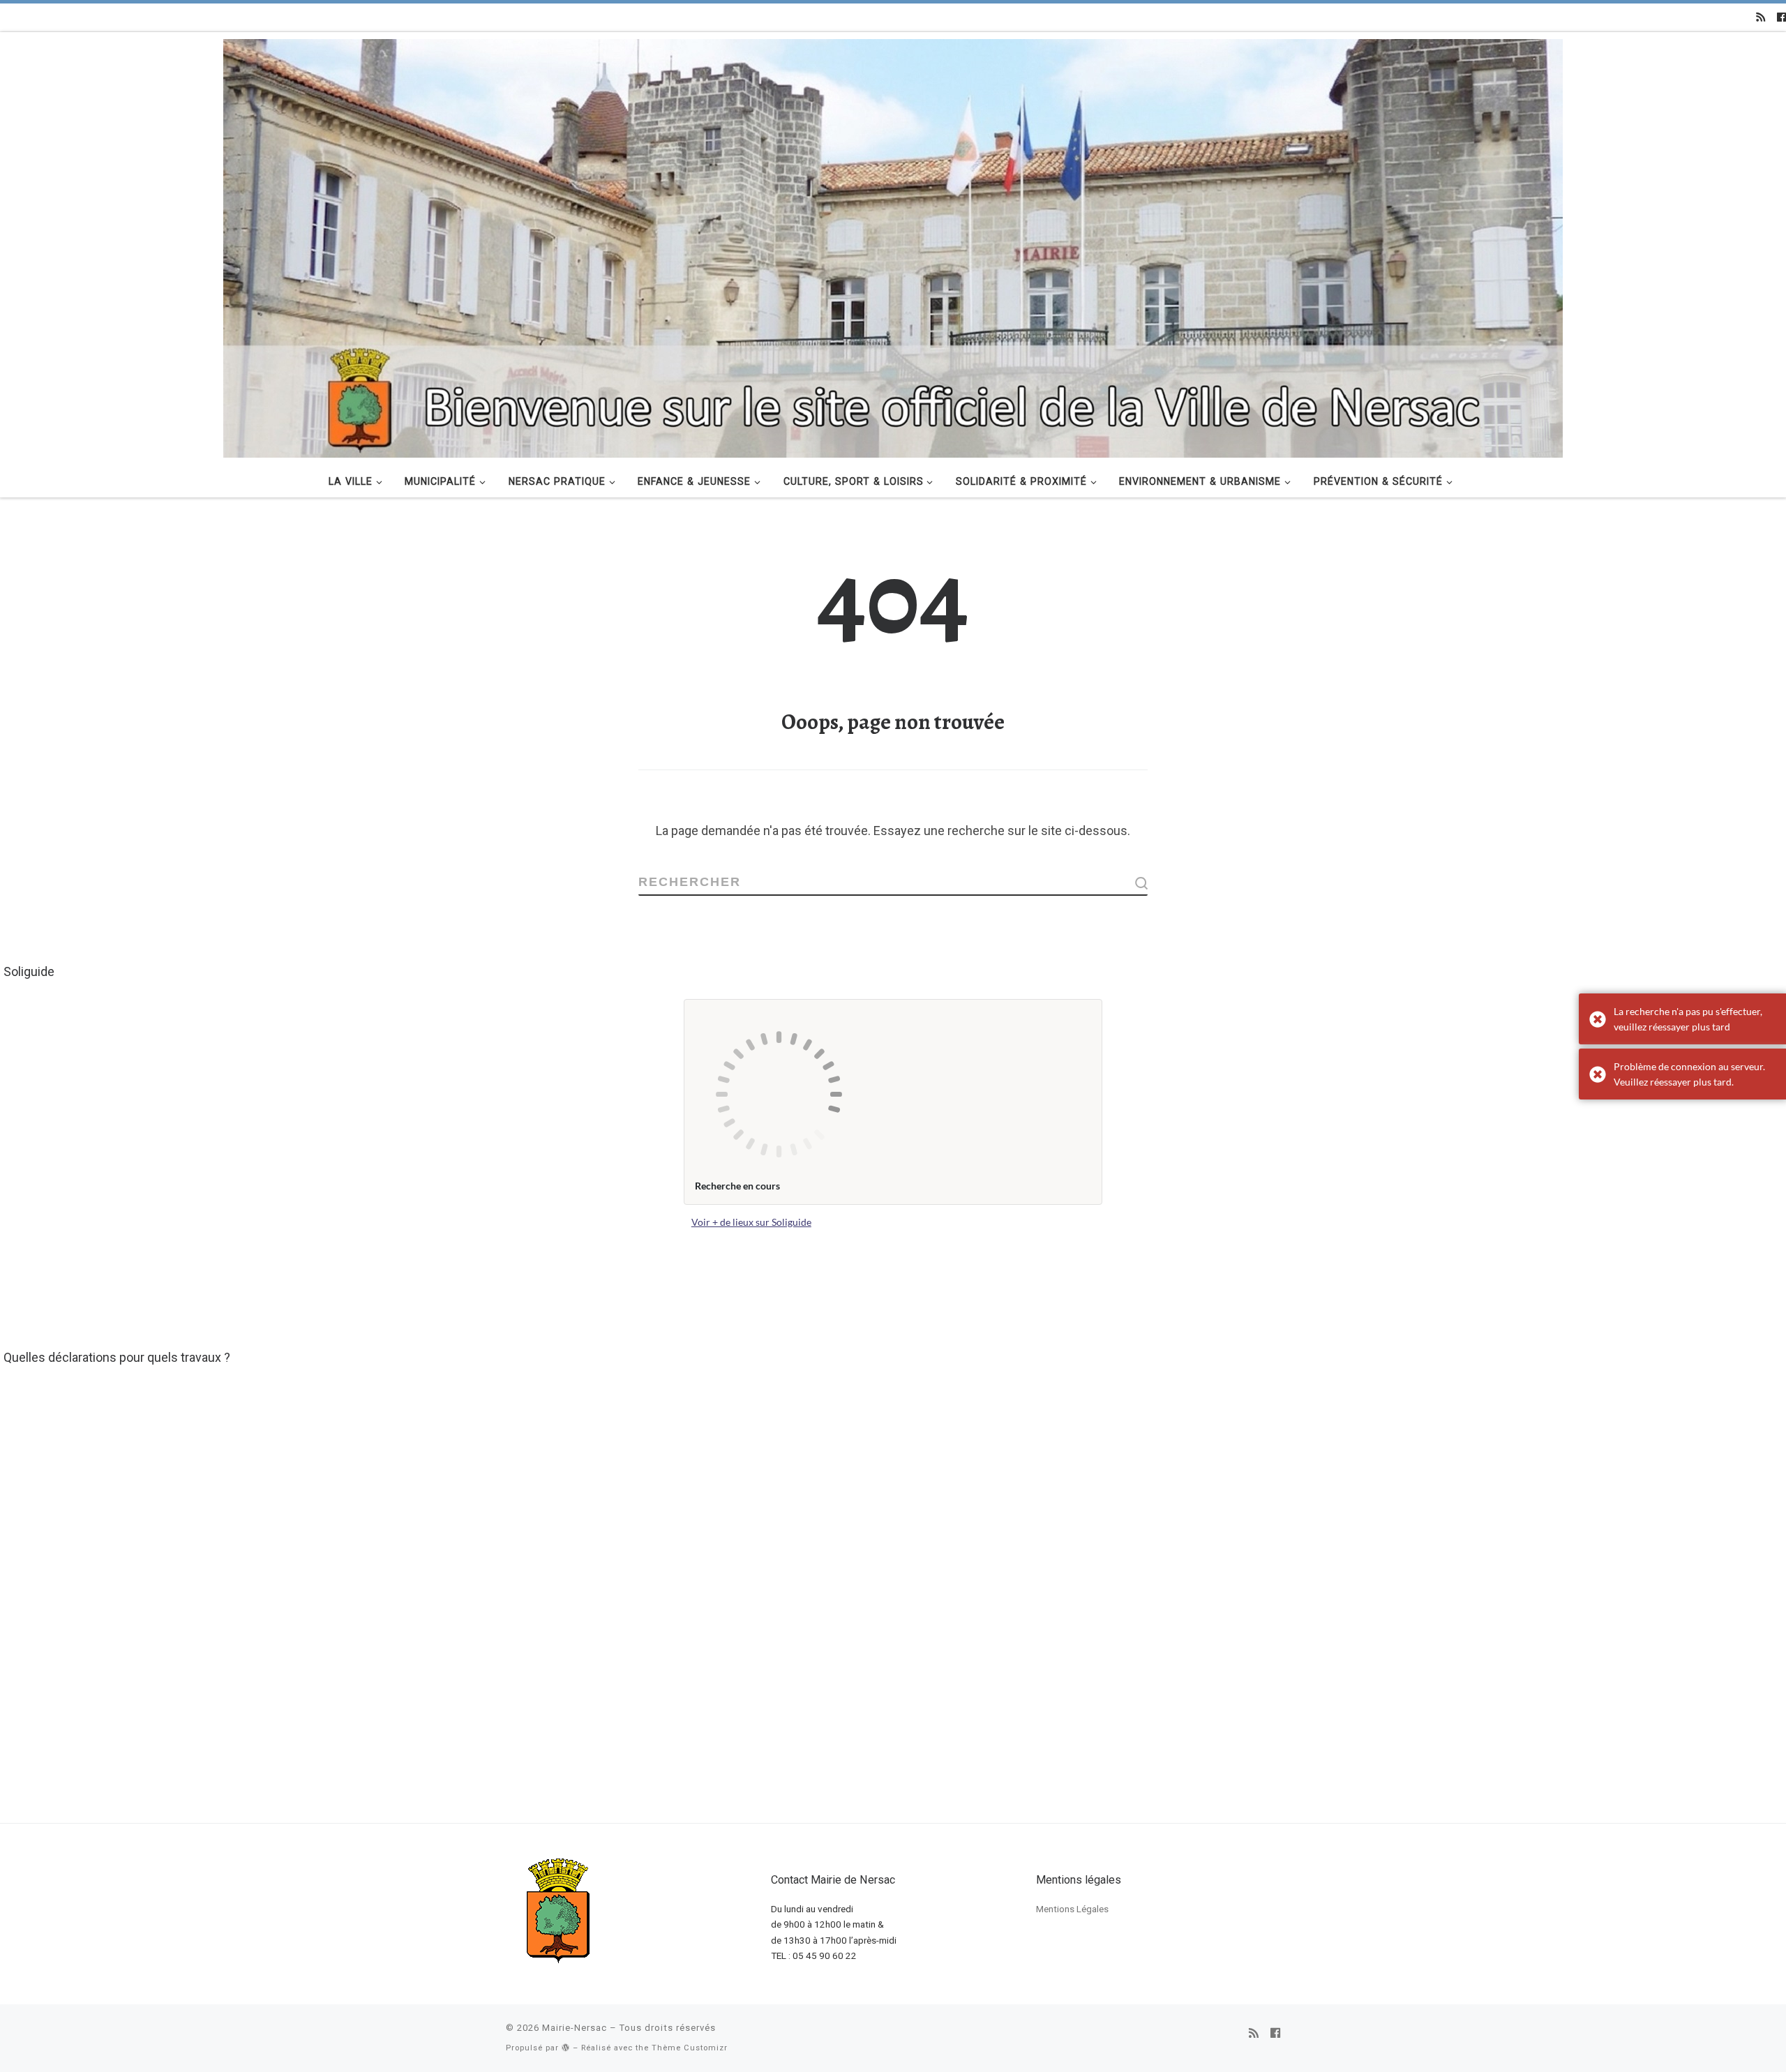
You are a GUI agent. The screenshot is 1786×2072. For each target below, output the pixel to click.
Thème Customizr (690, 2048)
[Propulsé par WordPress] (566, 2047)
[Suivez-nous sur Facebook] (1781, 17)
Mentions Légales (1072, 1909)
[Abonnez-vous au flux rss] (1761, 17)
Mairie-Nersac (575, 2028)
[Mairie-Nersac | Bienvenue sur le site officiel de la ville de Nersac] (893, 246)
